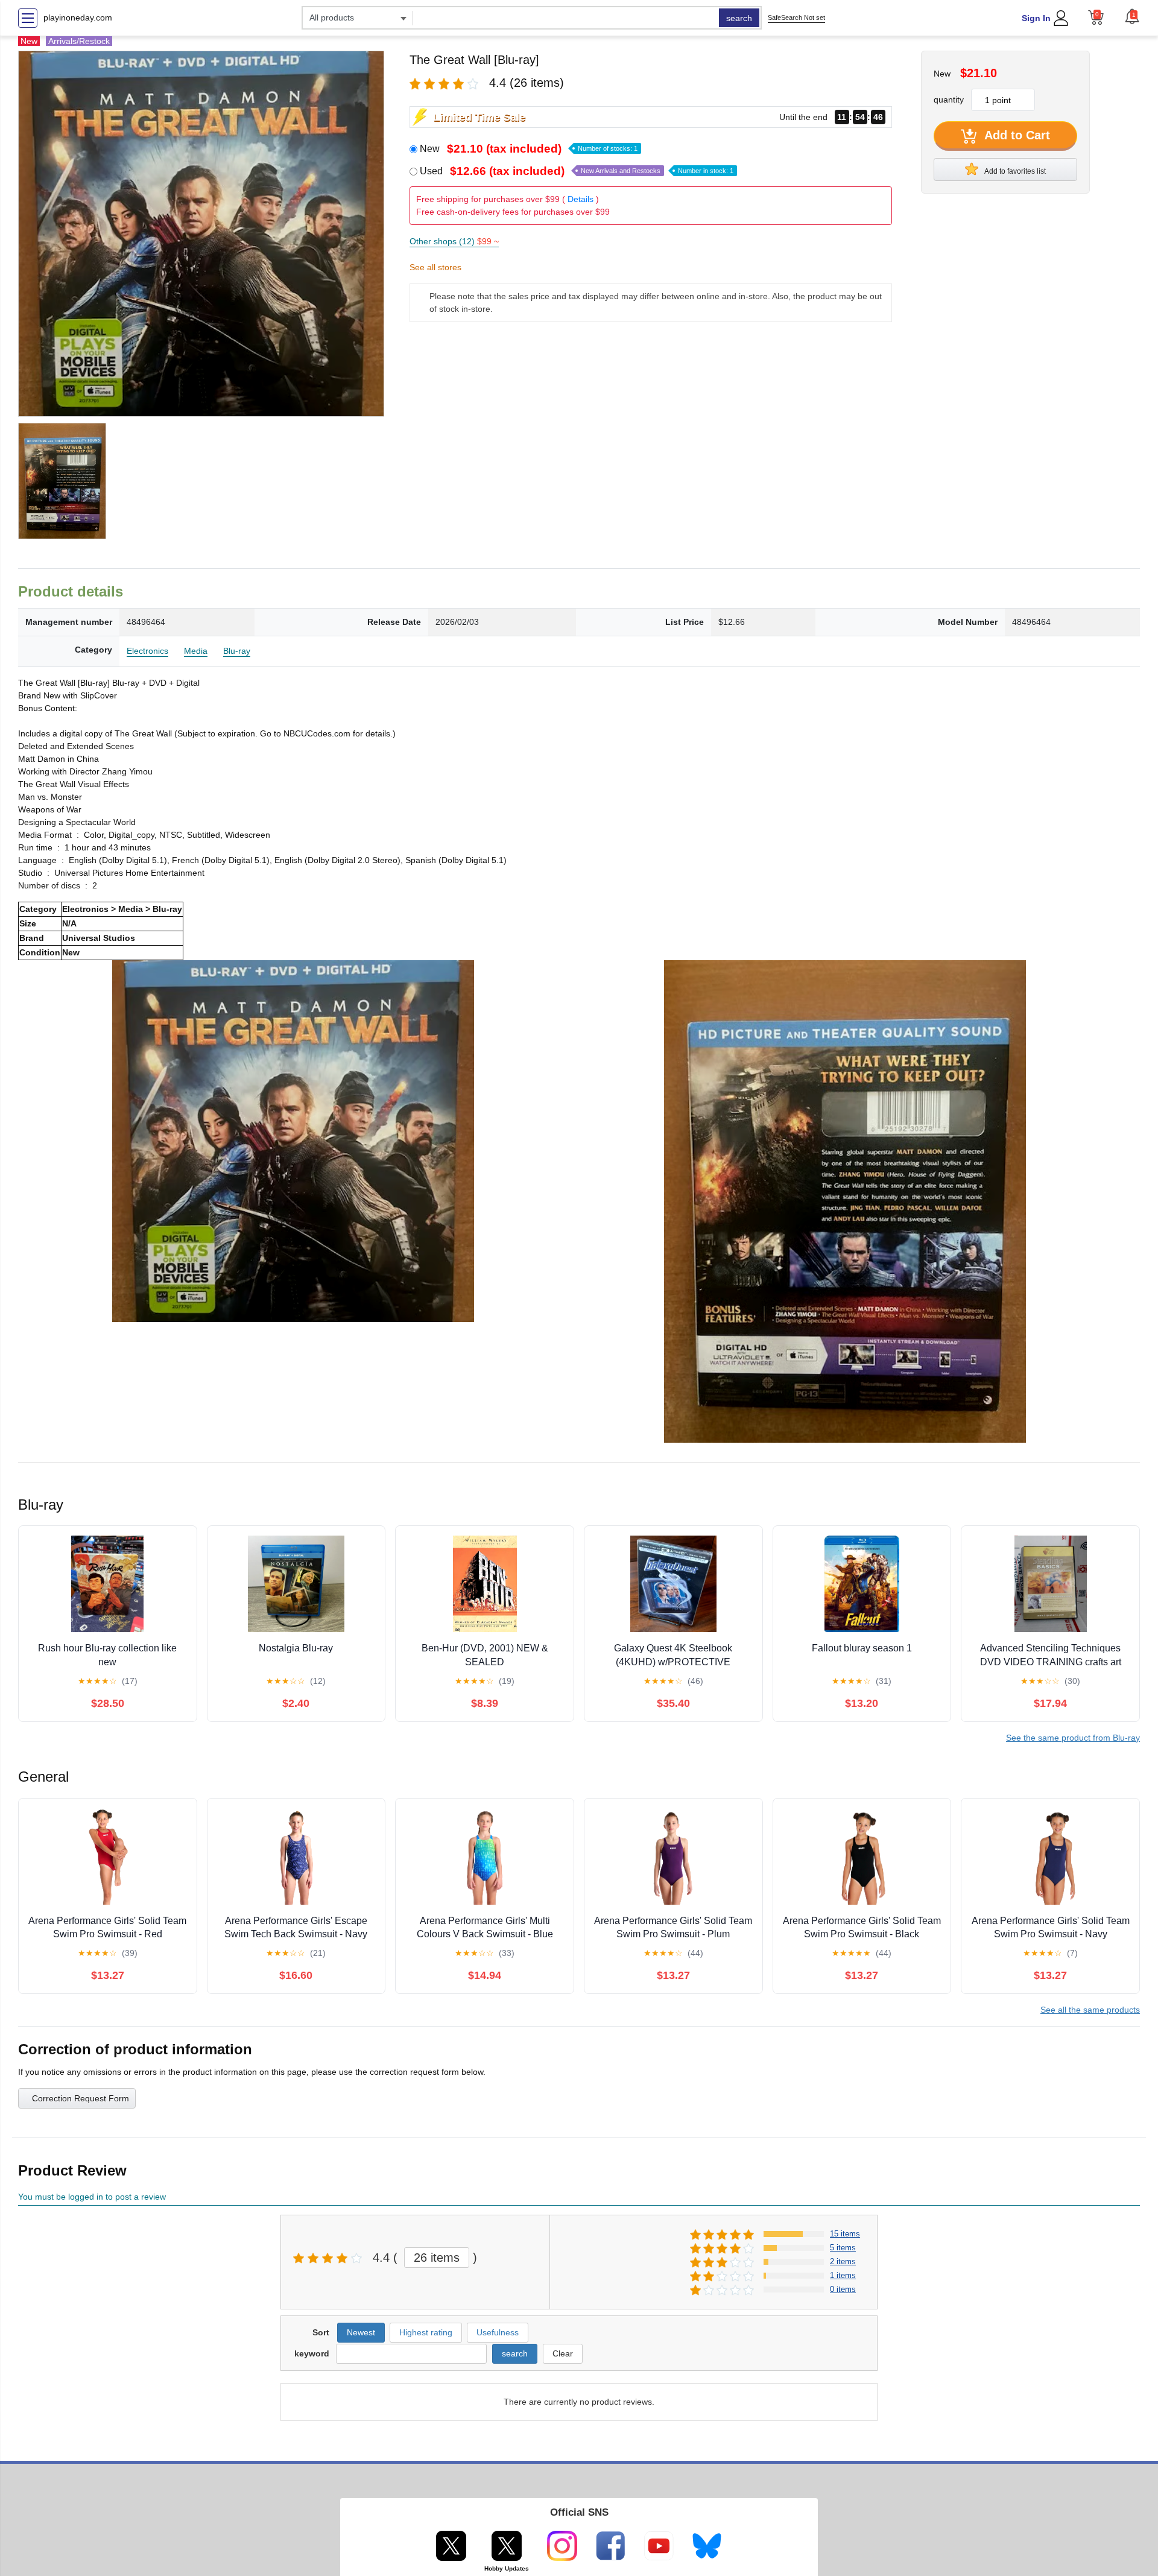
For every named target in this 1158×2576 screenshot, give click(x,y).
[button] (1132, 16)
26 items (437, 2258)
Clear (563, 2353)
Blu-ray (237, 651)
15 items (845, 2234)
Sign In (1036, 18)
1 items (843, 2275)
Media (196, 651)
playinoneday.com (78, 17)
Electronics (147, 651)
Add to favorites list (1014, 171)
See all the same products (1090, 2010)
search (739, 18)
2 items (843, 2261)
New (529, 149)
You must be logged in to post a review (92, 2197)
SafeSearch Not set (796, 17)
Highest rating (426, 2332)
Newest (361, 2332)
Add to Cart (1016, 135)
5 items (843, 2248)
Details (581, 199)
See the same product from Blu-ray (1073, 1738)
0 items (843, 2289)
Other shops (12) (454, 241)
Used (577, 171)
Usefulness (498, 2332)
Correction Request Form (81, 2098)
